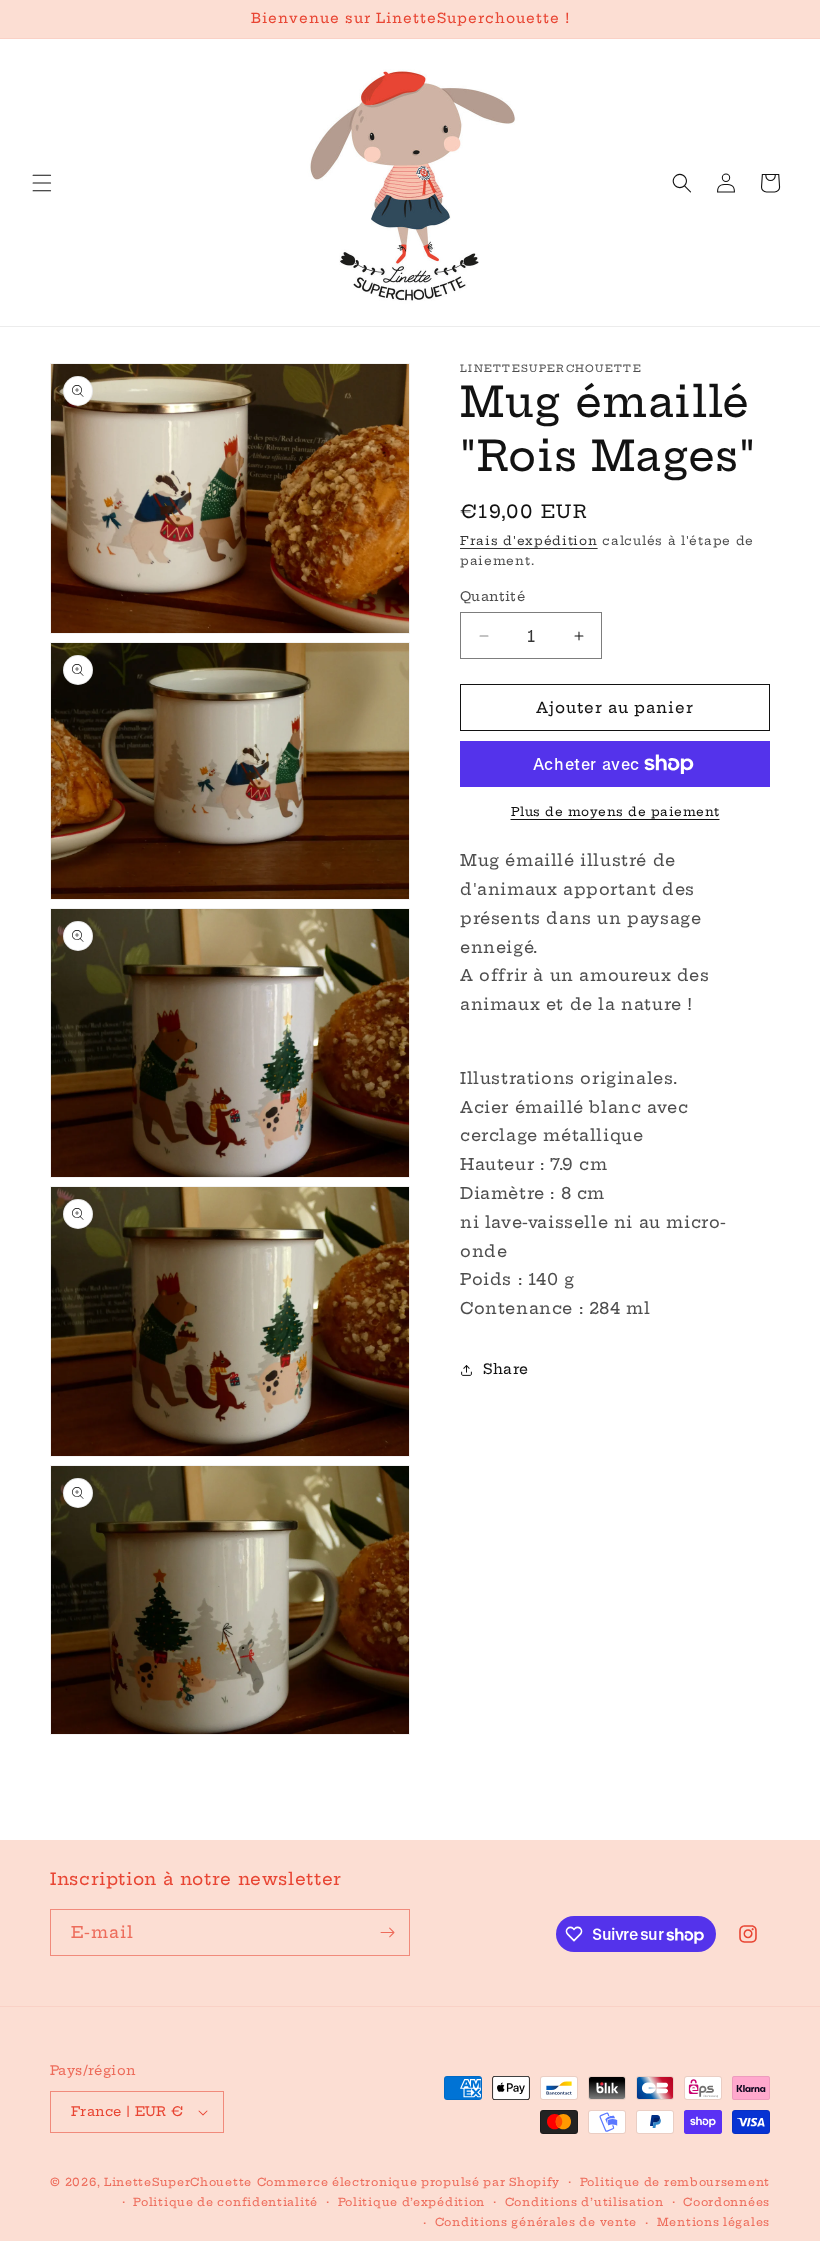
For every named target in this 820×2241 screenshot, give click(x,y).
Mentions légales (713, 2222)
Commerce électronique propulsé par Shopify (408, 2182)
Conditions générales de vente (536, 2222)
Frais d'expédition (529, 540)
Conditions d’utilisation (584, 2202)
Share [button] (506, 1369)
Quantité (492, 596)
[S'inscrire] (387, 1932)
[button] (42, 183)
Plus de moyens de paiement (615, 811)
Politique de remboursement (675, 2182)
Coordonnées (726, 2202)
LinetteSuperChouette (178, 2182)
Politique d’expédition (411, 2202)
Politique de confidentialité (225, 2202)
